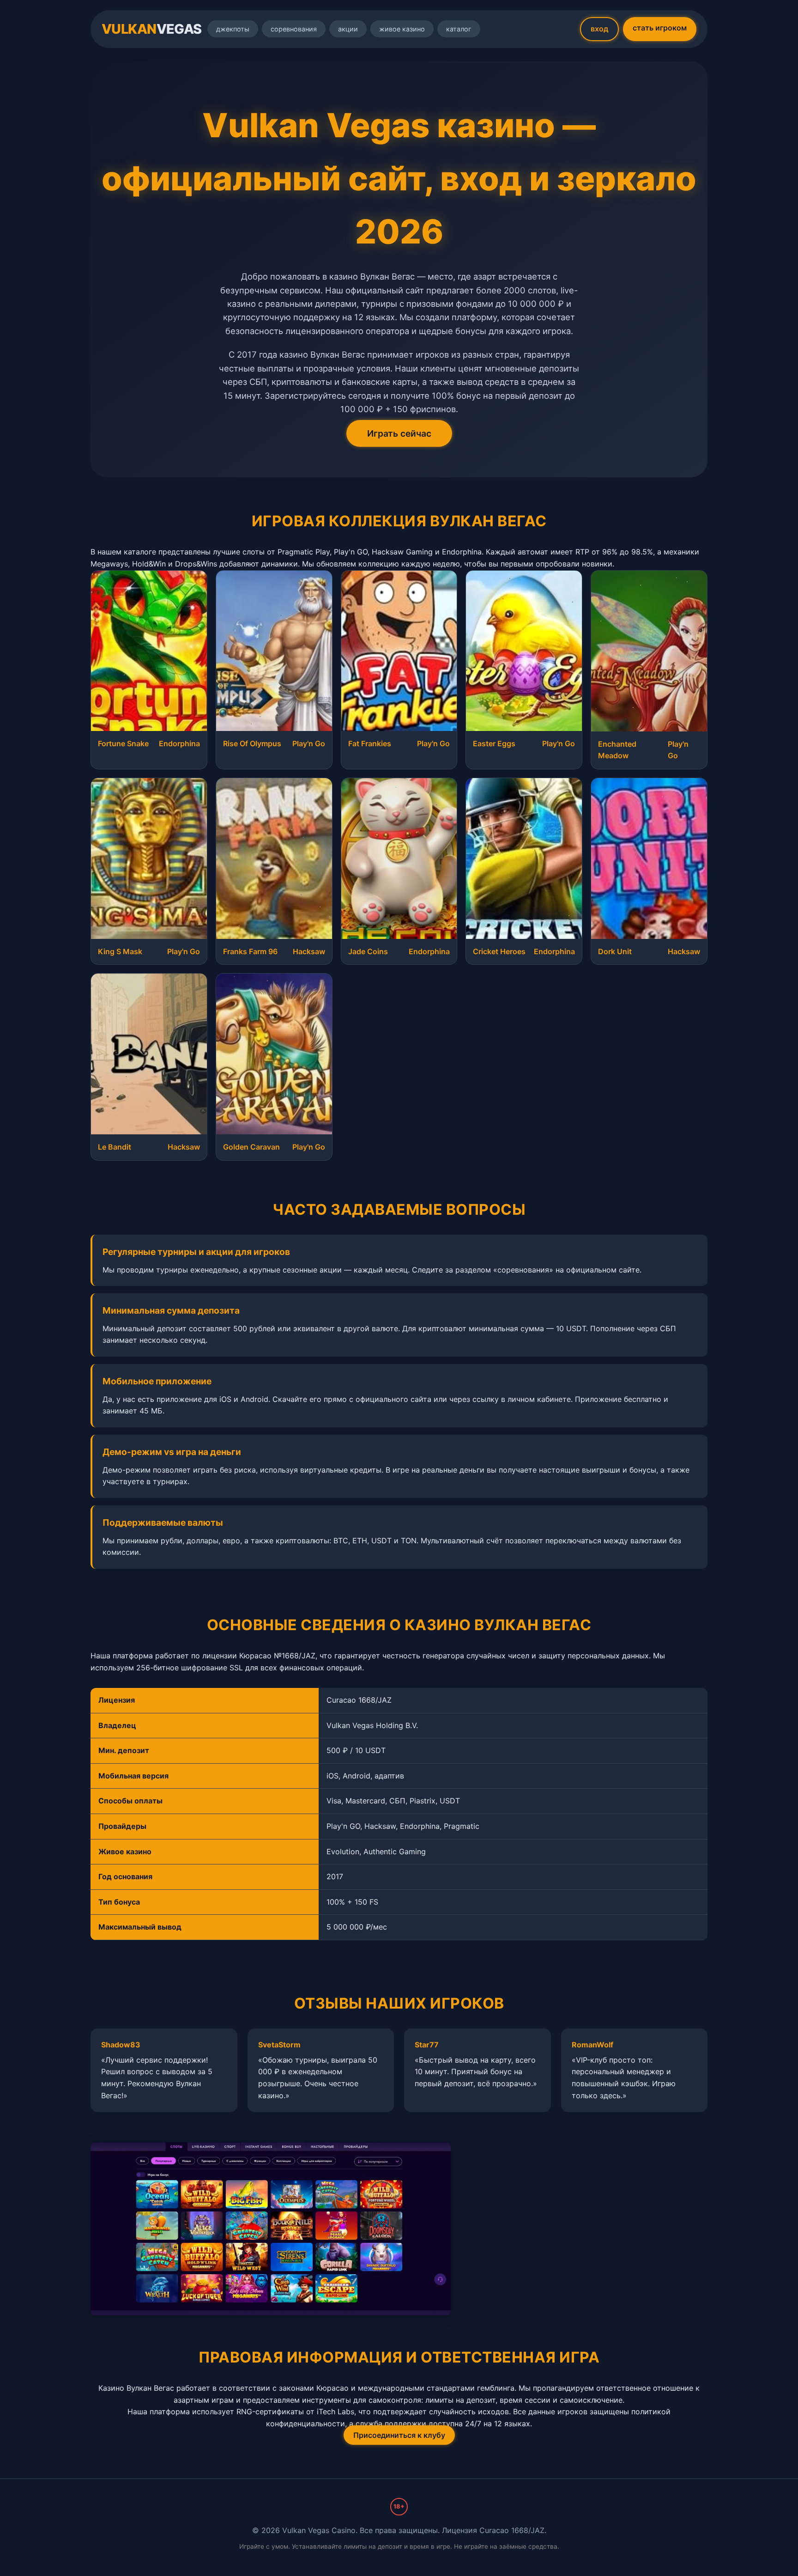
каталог (459, 29)
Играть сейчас (399, 433)
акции (348, 29)
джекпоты (233, 29)
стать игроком (660, 28)
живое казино (402, 29)
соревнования (294, 29)
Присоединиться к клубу (399, 2435)
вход (599, 29)
